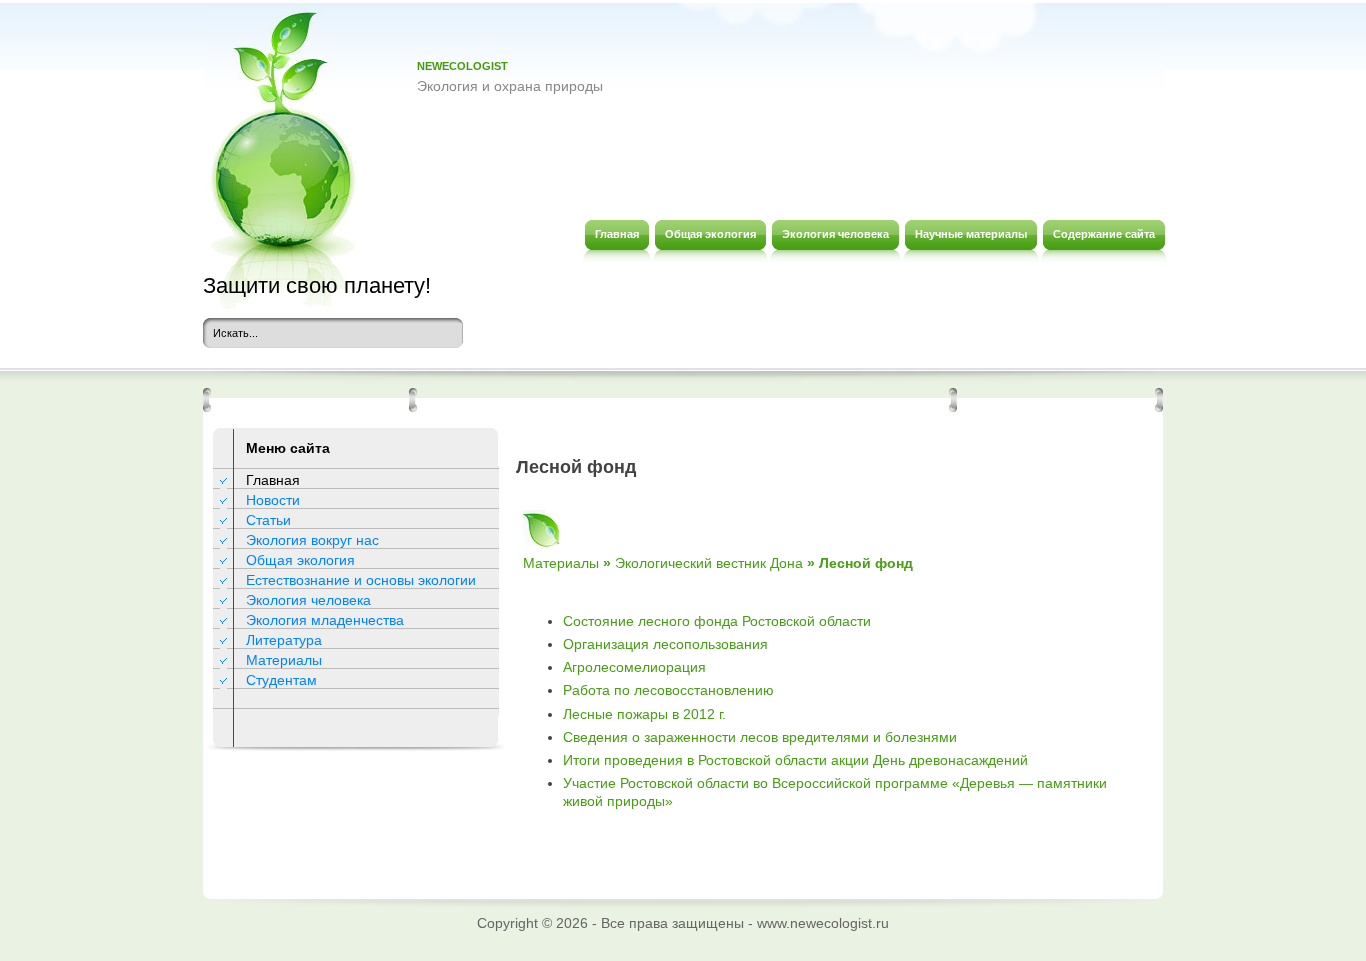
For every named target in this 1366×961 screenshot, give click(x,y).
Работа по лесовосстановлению (668, 690)
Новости (273, 500)
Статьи (268, 520)
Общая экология (300, 560)
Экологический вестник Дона (709, 563)
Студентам (281, 680)
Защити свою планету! (317, 285)
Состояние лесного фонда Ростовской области (717, 621)
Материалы (284, 660)
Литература (284, 640)
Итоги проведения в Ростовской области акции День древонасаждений (795, 760)
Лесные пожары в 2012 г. (644, 714)
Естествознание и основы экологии (361, 580)
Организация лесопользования (665, 644)
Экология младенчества (325, 620)
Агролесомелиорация (634, 667)
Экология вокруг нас (312, 540)
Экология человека (308, 600)
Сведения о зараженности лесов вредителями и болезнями (760, 737)
